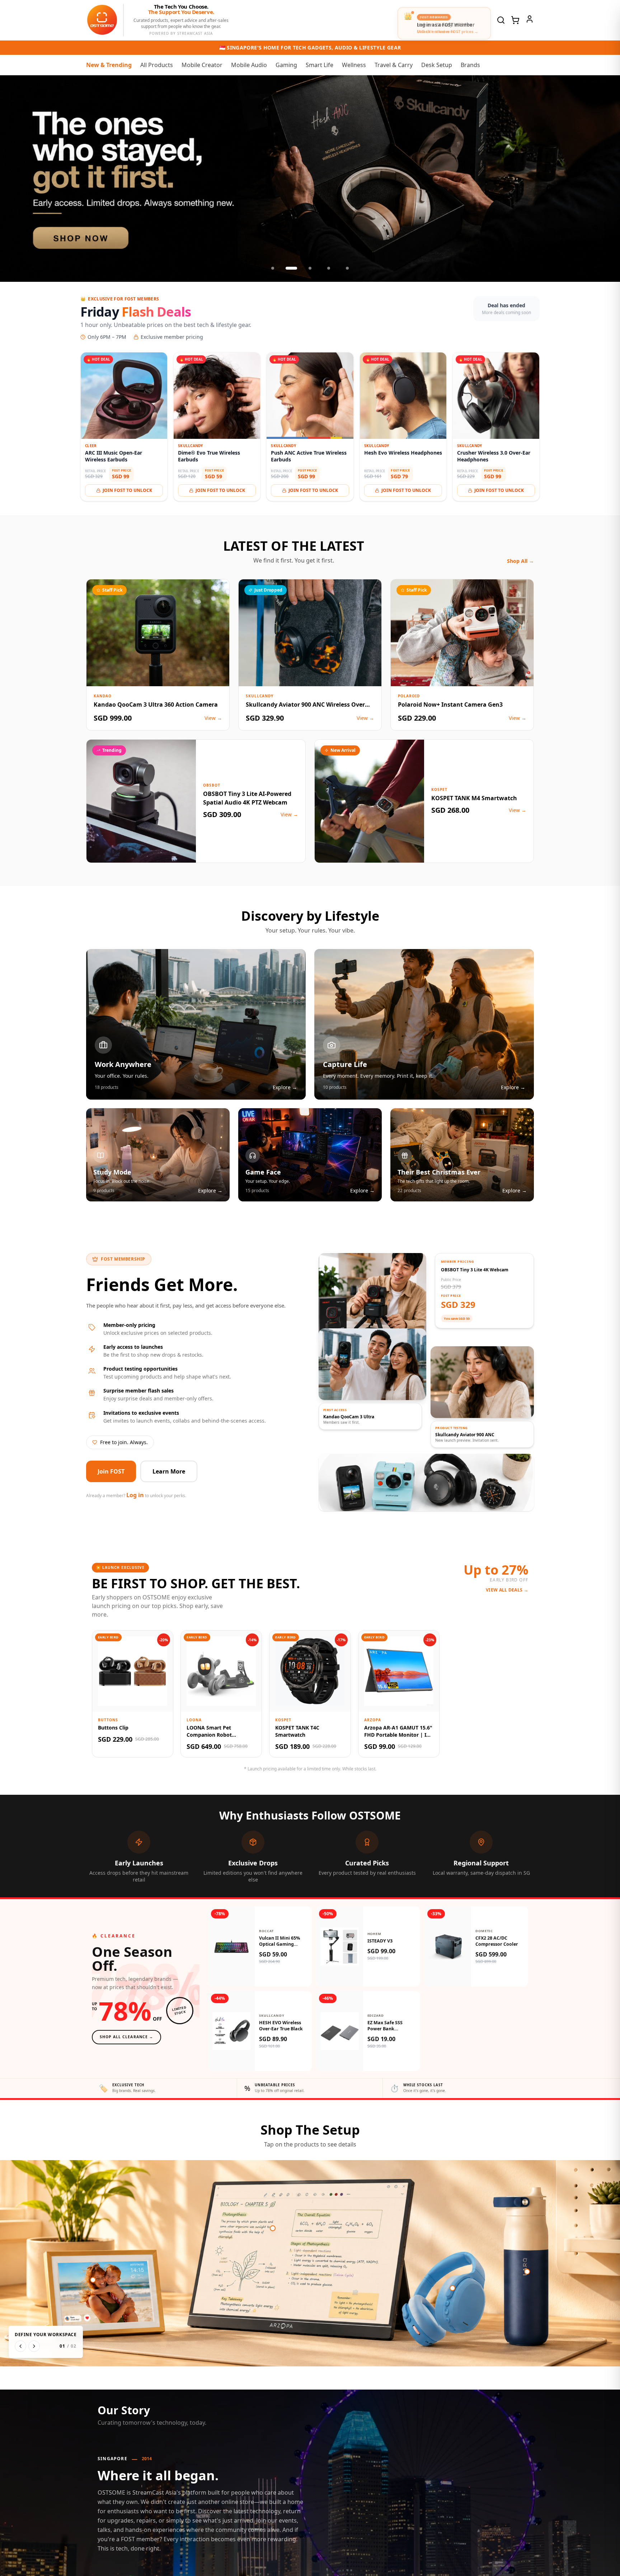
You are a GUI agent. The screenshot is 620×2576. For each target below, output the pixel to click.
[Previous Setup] (20, 2346)
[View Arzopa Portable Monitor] (273, 2228)
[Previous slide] (13, 179)
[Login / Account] (530, 19)
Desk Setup (437, 65)
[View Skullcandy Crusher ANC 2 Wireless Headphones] (452, 2288)
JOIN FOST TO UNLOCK (127, 490)
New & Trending (109, 65)
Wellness (354, 65)
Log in (135, 1495)
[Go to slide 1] (273, 268)
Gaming (286, 65)
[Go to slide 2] (291, 268)
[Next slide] (607, 179)
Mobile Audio (249, 65)
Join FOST (111, 1471)
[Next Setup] (34, 2346)
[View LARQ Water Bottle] (527, 2272)
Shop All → (520, 561)
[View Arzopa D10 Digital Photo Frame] (93, 2280)
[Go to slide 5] (347, 268)
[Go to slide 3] (310, 268)
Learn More (169, 1471)
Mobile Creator (202, 65)
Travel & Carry (394, 65)
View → (213, 718)
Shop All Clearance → (126, 2037)
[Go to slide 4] (329, 268)
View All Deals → (507, 1590)
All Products (157, 65)
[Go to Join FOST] (310, 179)
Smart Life (320, 65)
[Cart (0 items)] (515, 20)
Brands (470, 65)
